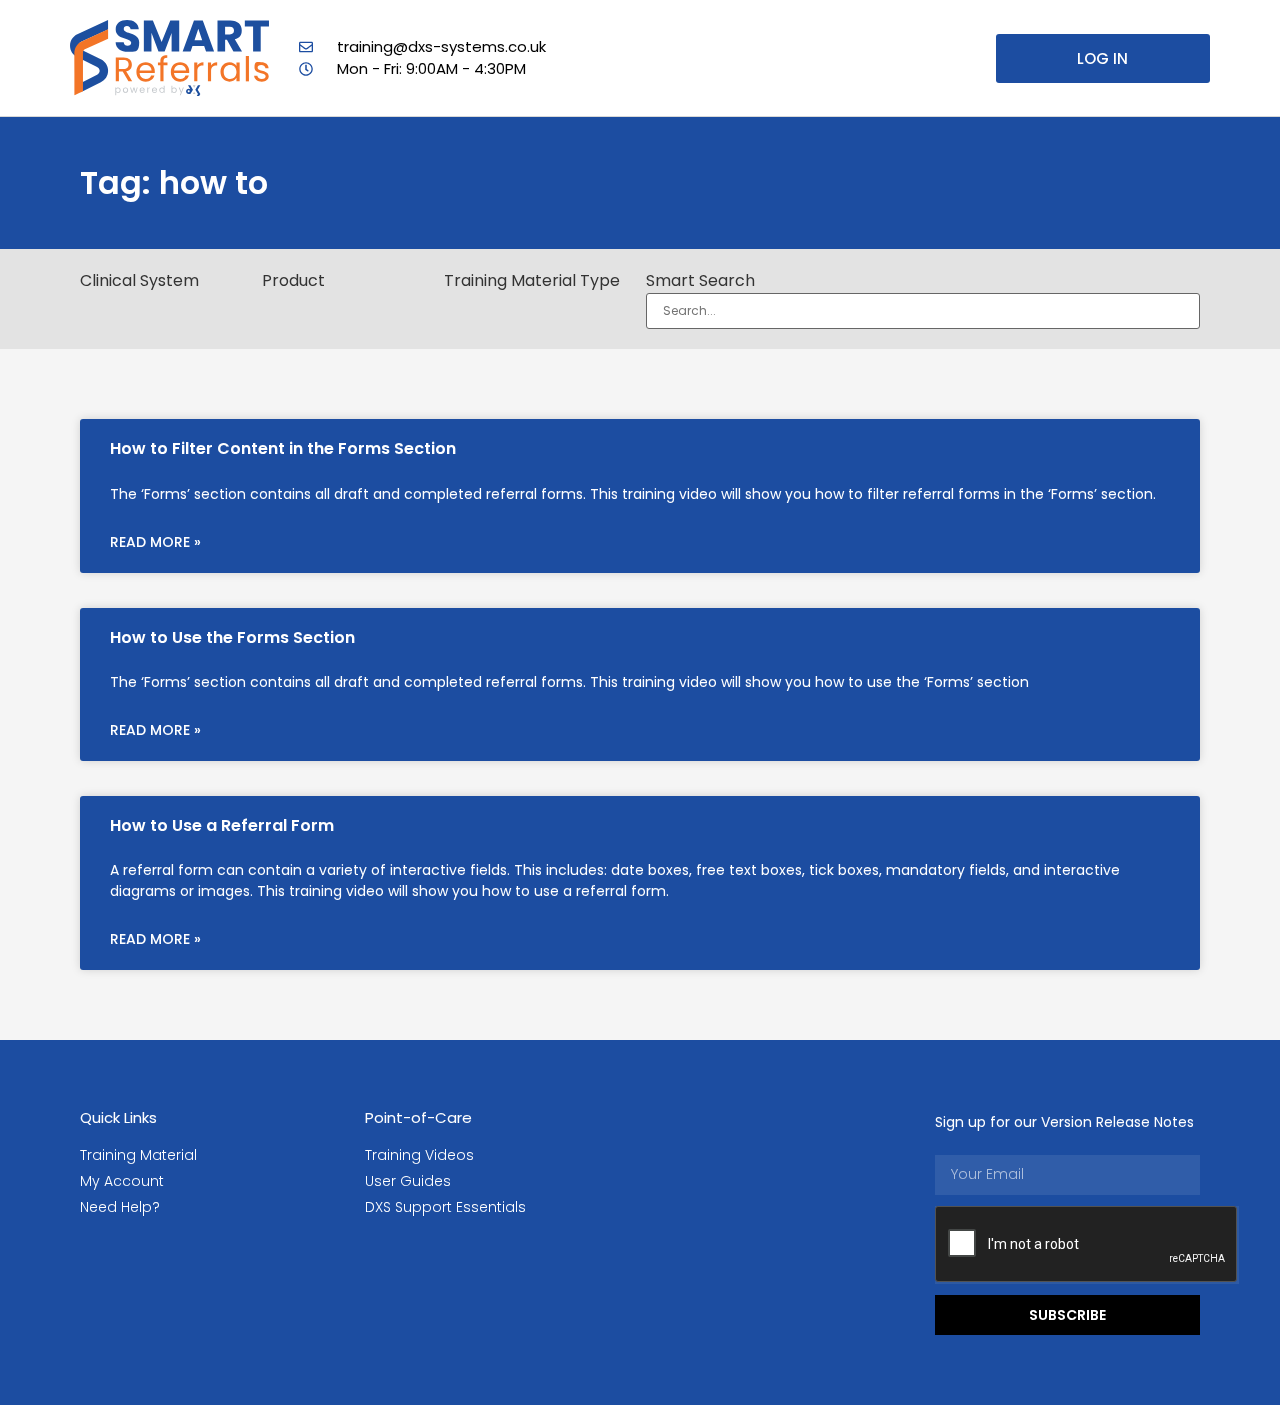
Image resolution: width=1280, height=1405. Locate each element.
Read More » (155, 542)
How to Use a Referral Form (222, 825)
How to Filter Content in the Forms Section (283, 448)
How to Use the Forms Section (232, 637)
